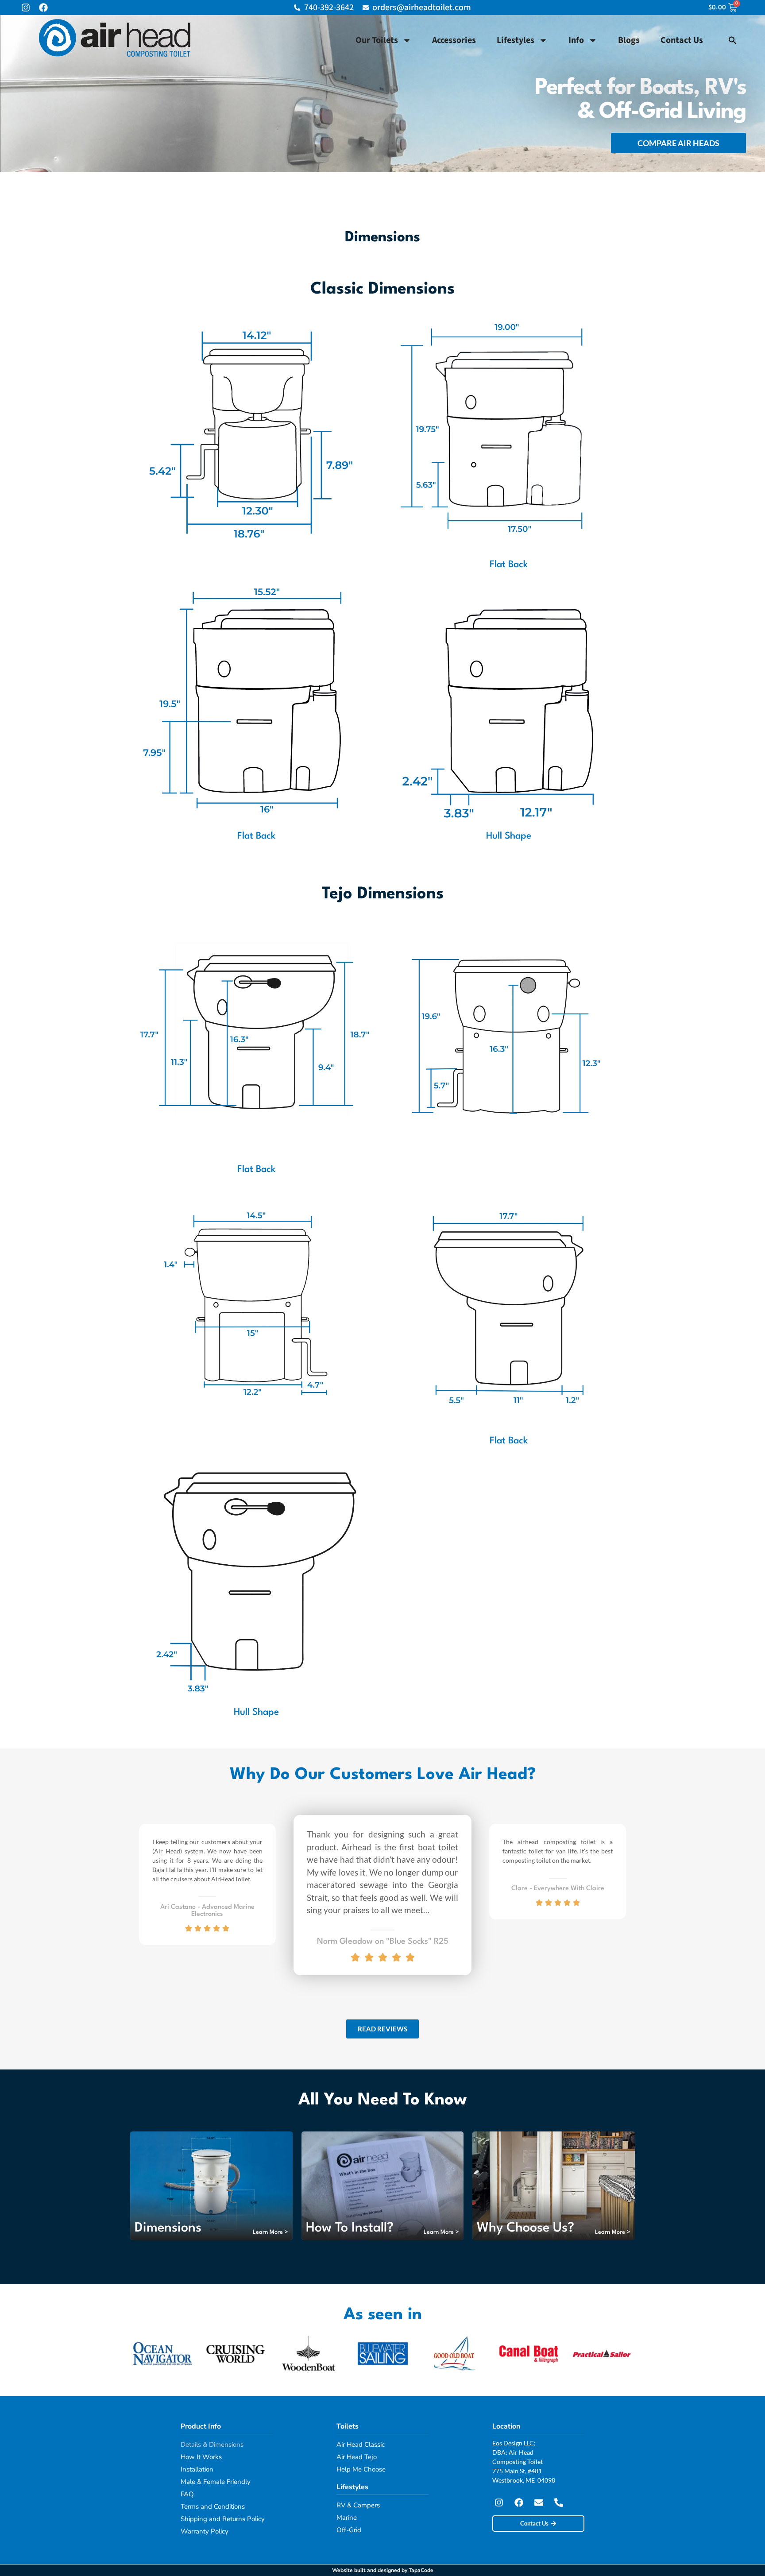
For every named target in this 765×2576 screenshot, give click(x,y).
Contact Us (682, 40)
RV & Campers (358, 2505)
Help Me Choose (361, 2469)
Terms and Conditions (213, 2506)
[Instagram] (26, 8)
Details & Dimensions (212, 2444)
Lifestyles (516, 40)
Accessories (454, 40)
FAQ (187, 2494)
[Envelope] (539, 2503)
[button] (733, 40)
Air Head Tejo (357, 2457)
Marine (347, 2518)
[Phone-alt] (559, 2503)
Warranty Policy (205, 2531)
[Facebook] (43, 8)
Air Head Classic (361, 2444)
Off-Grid (349, 2530)
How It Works (201, 2457)
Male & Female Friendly (216, 2482)
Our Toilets (377, 40)
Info (576, 40)
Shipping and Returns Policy (223, 2519)
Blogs (629, 40)
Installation (197, 2469)
